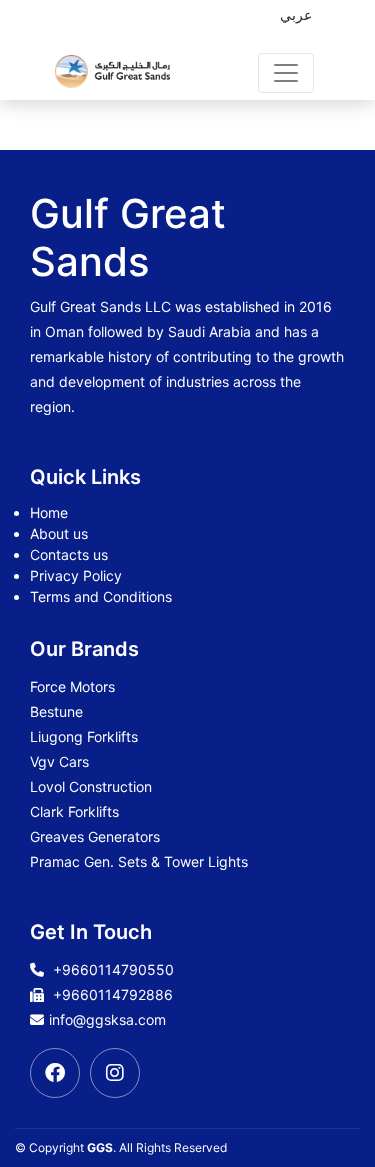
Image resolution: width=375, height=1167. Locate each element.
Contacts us (69, 554)
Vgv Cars (59, 761)
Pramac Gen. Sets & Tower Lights (139, 861)
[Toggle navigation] (286, 73)
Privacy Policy (76, 575)
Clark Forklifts (74, 811)
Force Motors (72, 686)
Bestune (56, 711)
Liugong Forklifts (84, 736)
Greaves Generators (95, 836)
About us (59, 533)
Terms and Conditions (101, 596)
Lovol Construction (91, 786)
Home (49, 512)
